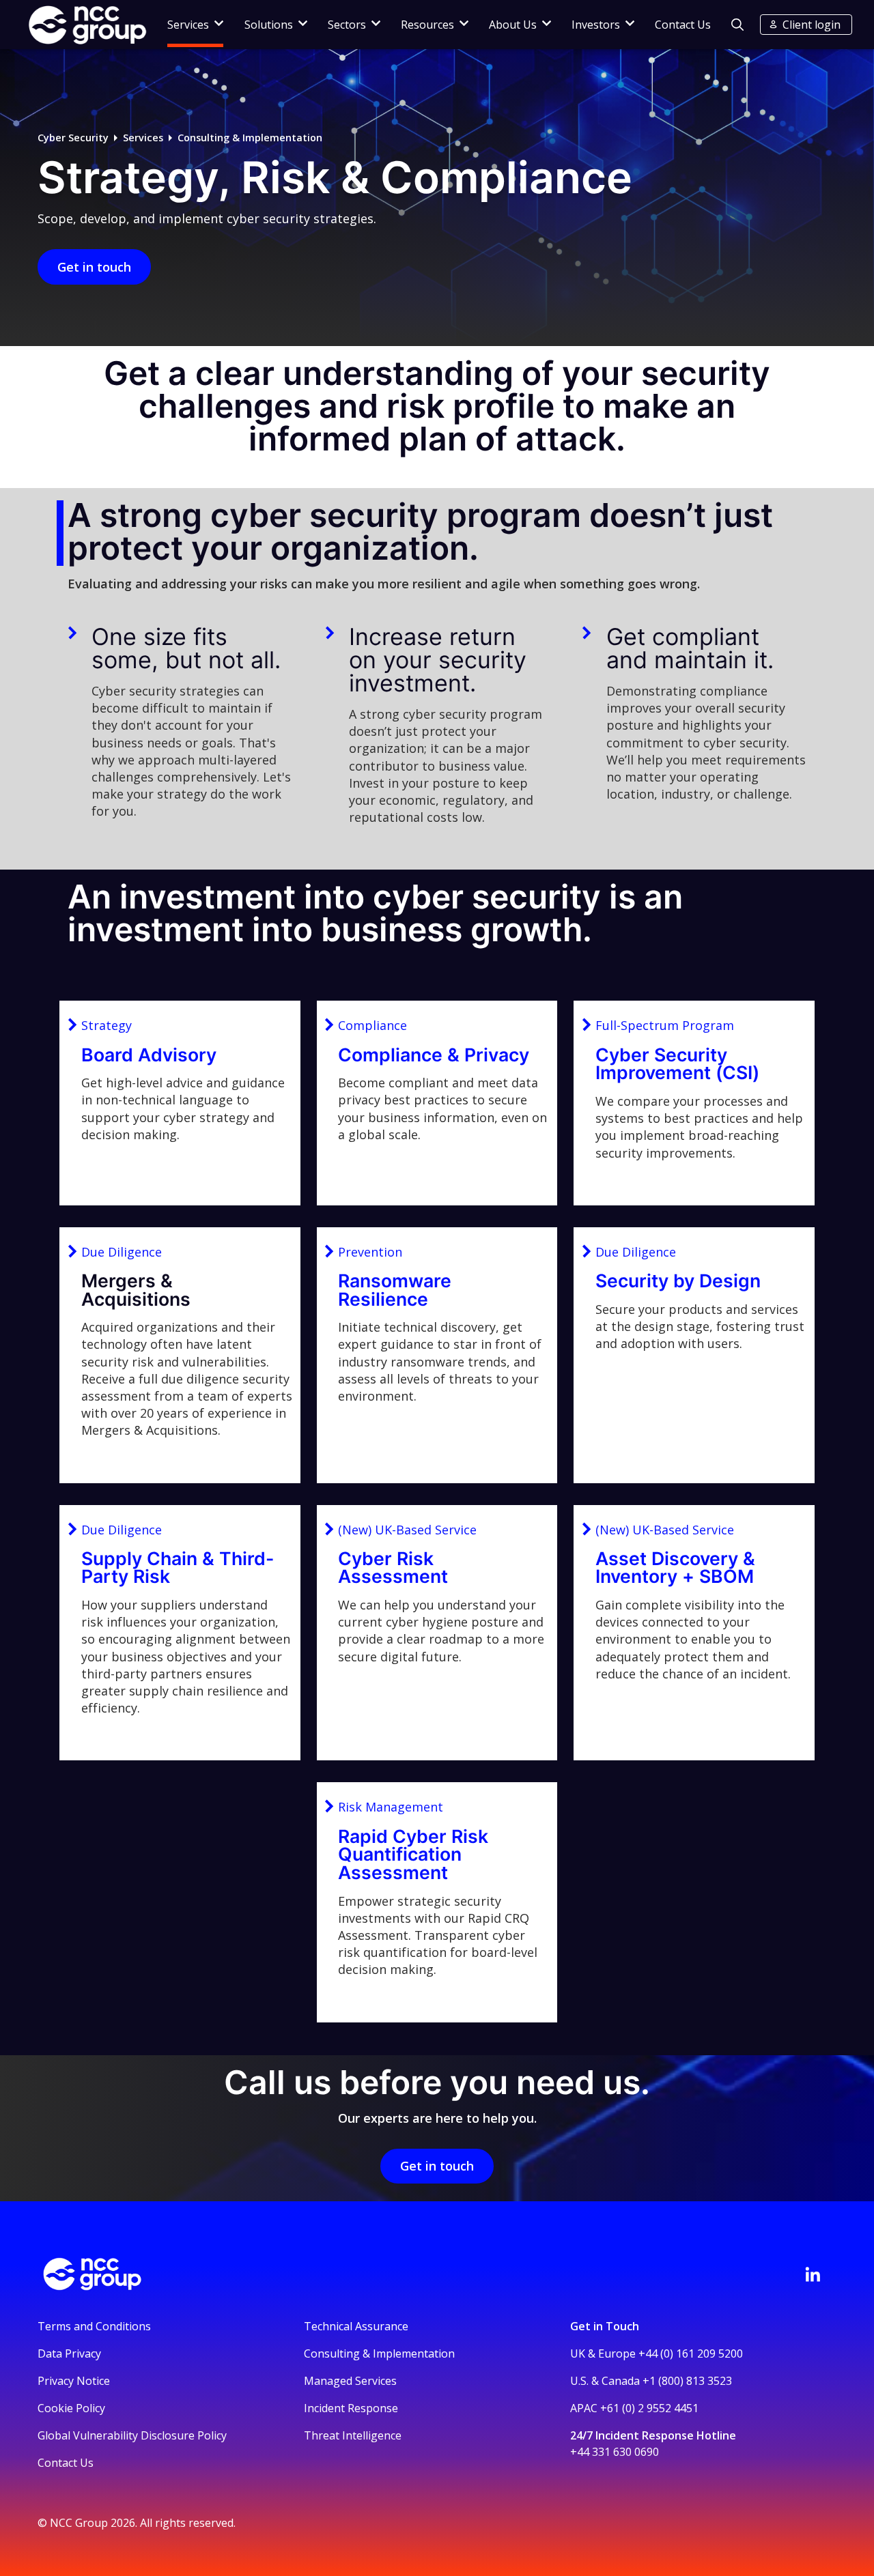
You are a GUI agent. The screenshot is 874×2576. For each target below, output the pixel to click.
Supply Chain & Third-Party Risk (178, 1568)
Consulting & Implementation (250, 138)
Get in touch (94, 267)
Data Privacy (69, 2353)
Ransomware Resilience (395, 1290)
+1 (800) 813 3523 (687, 2381)
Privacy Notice (74, 2381)
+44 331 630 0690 (615, 2452)
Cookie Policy (71, 2408)
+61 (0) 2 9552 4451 (649, 2408)
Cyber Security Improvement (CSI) (677, 1064)
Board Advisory (149, 1055)
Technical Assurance (356, 2326)
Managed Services (350, 2381)
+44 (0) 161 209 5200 (691, 2353)
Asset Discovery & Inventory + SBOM (675, 1568)
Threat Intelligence (353, 2435)
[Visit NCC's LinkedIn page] (813, 2274)
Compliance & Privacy (434, 1055)
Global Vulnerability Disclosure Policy (132, 2435)
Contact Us (683, 25)
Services (143, 138)
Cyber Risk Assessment (393, 1568)
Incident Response (351, 2408)
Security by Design (678, 1280)
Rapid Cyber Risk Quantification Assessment (413, 1854)
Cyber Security (73, 138)
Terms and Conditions (94, 2326)
